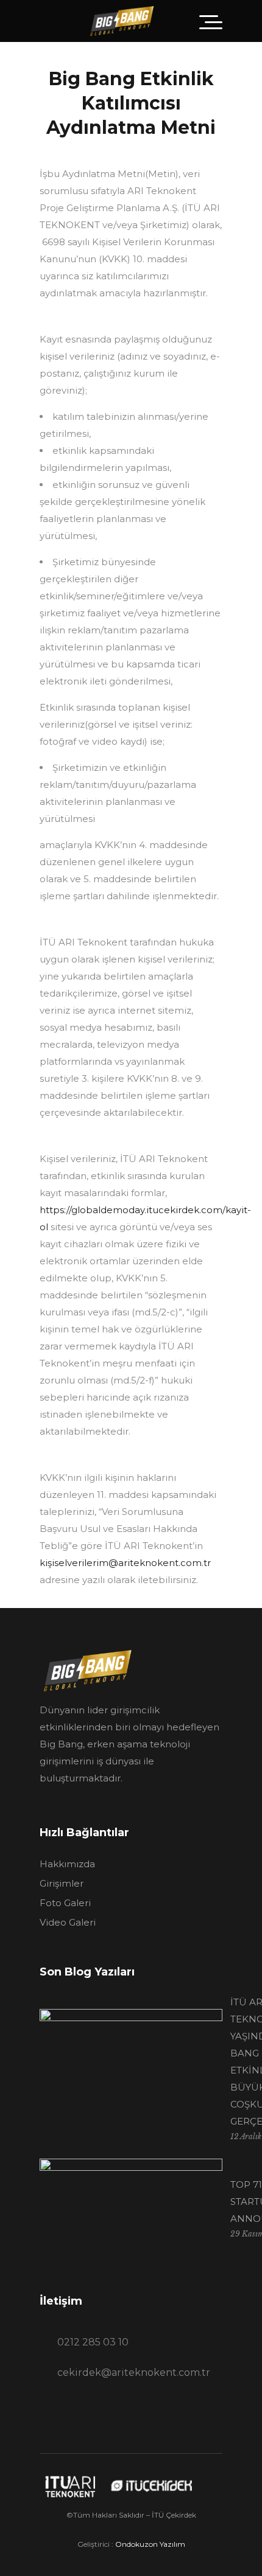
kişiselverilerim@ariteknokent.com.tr (125, 1563)
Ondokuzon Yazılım (150, 2544)
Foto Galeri (65, 1903)
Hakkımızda (67, 1864)
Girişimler (62, 1883)
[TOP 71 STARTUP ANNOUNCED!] (131, 2210)
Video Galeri (68, 1922)
